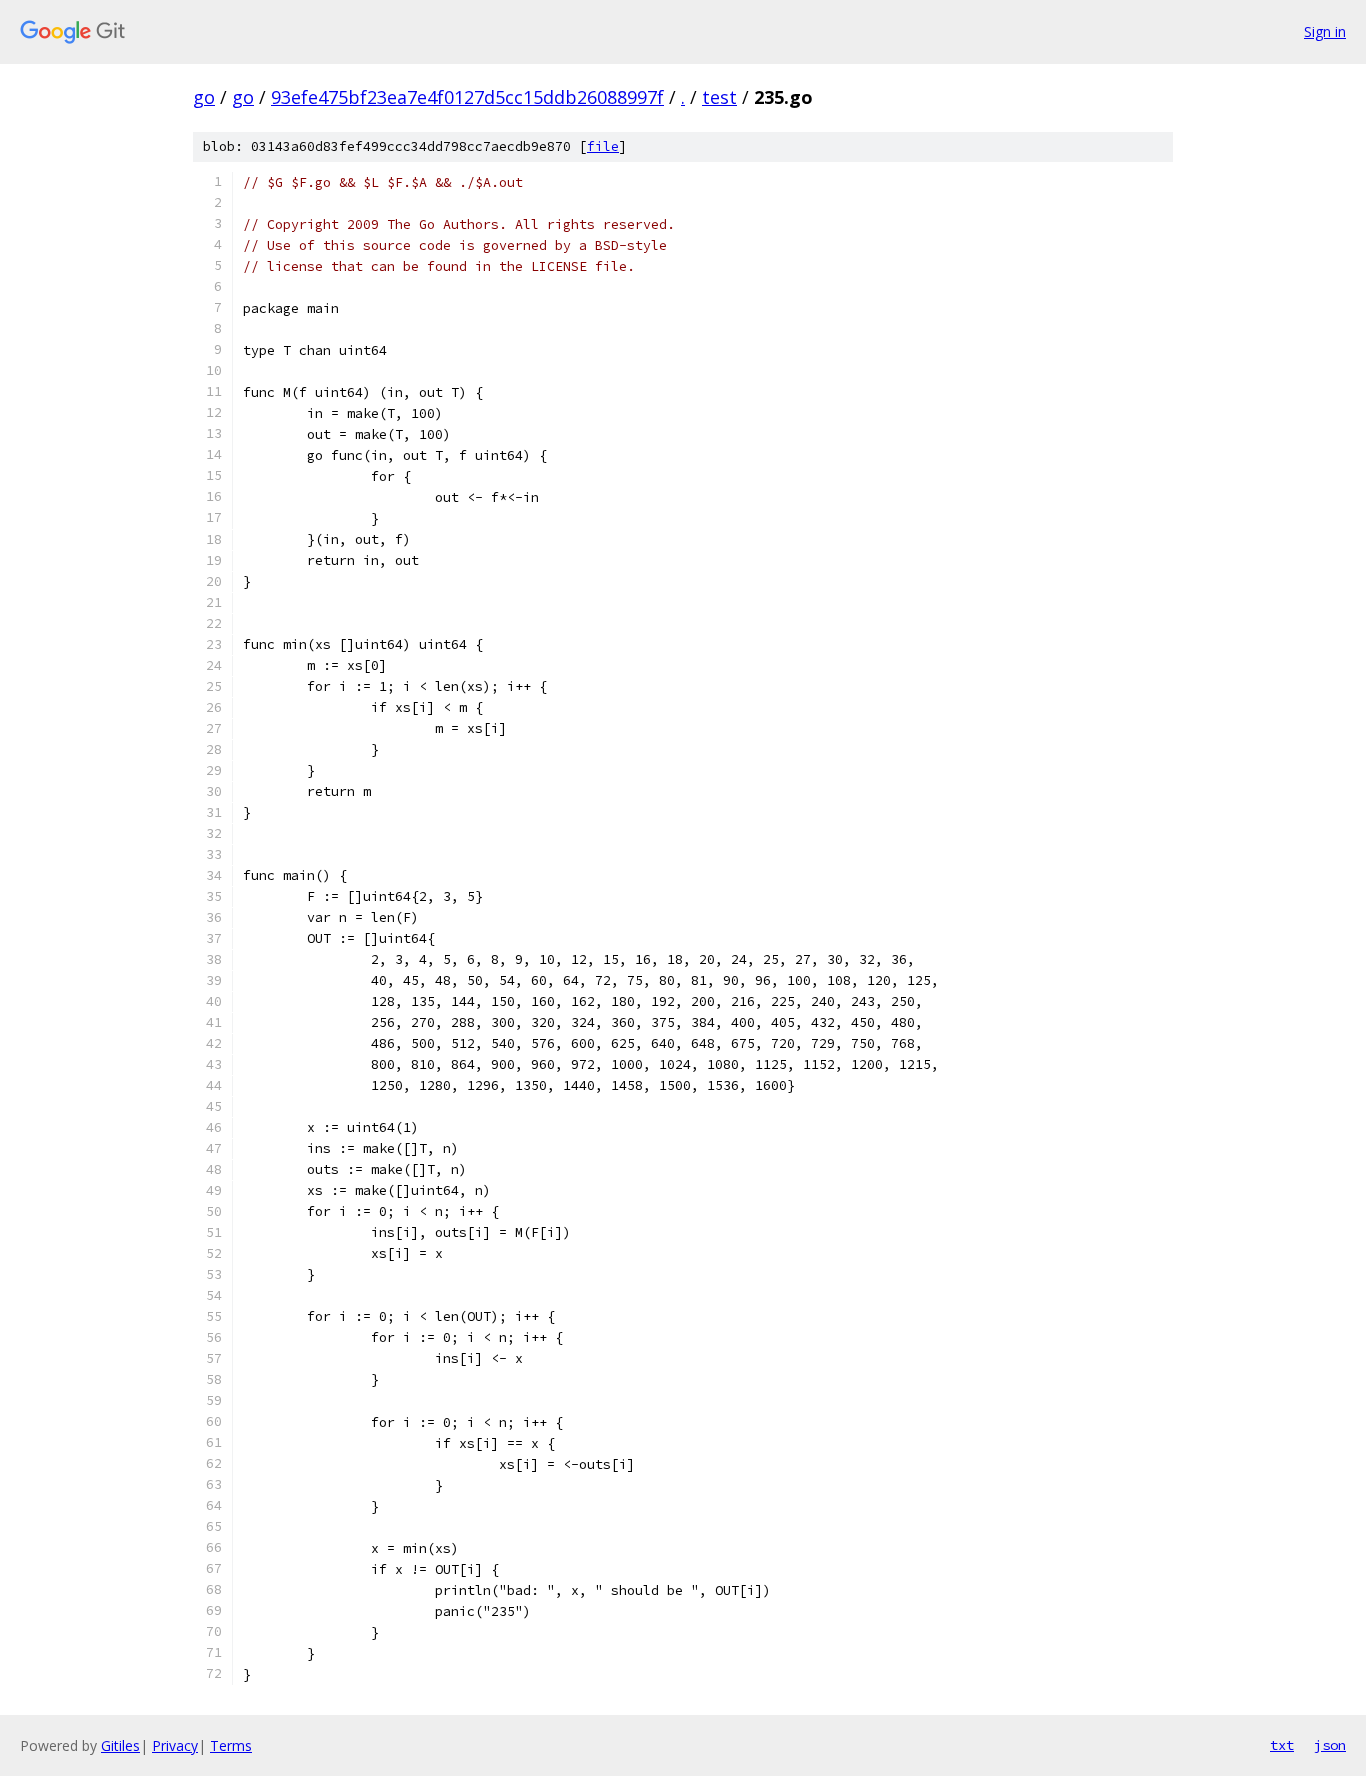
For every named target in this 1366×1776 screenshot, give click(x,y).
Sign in (1325, 31)
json (1330, 1745)
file (603, 146)
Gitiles (120, 1745)
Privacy (175, 1745)
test (719, 97)
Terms (231, 1745)
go (204, 97)
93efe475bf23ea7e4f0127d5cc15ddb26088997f (467, 97)
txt (1282, 1745)
